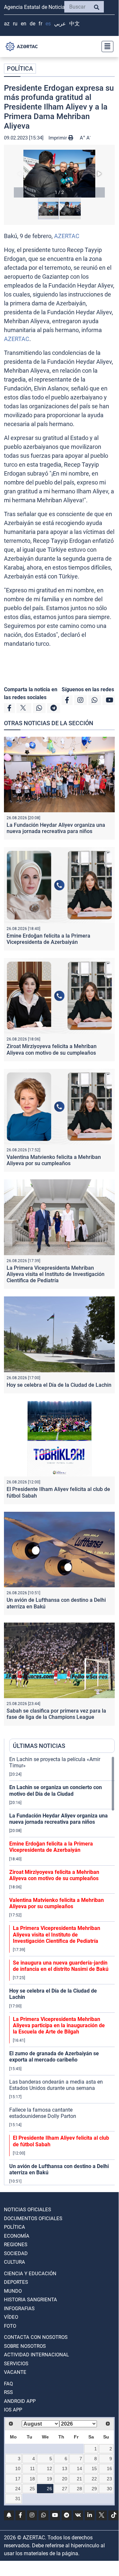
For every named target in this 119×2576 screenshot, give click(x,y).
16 (109, 2468)
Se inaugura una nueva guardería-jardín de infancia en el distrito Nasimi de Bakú (61, 1966)
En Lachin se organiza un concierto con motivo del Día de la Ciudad (56, 1790)
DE (32, 24)
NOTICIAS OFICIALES (28, 2210)
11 (32, 2468)
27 (65, 2489)
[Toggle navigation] (105, 47)
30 (109, 2489)
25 (32, 2489)
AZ (7, 24)
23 (109, 2479)
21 (79, 2479)
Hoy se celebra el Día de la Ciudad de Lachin (59, 1385)
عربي (60, 24)
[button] (59, 174)
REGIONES (16, 2245)
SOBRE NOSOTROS (25, 2346)
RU (15, 24)
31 (18, 2498)
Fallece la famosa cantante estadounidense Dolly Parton (43, 2113)
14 (79, 2468)
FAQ (8, 2384)
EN (24, 24)
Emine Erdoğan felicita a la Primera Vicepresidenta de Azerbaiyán (48, 939)
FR (40, 24)
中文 (74, 24)
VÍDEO (11, 2317)
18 (32, 2479)
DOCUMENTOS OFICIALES (33, 2219)
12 (49, 2468)
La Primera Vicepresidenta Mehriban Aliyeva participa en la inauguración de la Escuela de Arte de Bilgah (59, 2025)
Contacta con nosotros (36, 2337)
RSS (8, 2392)
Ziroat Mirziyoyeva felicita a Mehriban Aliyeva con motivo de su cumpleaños (52, 1049)
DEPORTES (16, 2282)
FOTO (10, 2326)
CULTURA (15, 2262)
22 (94, 2479)
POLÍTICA (20, 68)
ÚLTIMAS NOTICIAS (39, 1746)
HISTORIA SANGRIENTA (30, 2300)
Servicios (16, 2364)
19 (49, 2479)
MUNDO (13, 2291)
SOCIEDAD (16, 2253)
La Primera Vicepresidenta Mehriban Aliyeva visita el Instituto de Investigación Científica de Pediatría (56, 1274)
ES (48, 24)
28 (79, 2489)
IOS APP (13, 2410)
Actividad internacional (36, 2355)
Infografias (19, 2309)
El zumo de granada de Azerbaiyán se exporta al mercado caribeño (54, 2057)
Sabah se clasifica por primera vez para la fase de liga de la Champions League (56, 1714)
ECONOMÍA (17, 2236)
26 (49, 2489)
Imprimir (58, 138)
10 (18, 2468)
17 (18, 2479)
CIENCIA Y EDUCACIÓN (30, 2274)
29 (94, 2489)
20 (65, 2479)
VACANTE (15, 2372)
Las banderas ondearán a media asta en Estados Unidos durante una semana (56, 2085)
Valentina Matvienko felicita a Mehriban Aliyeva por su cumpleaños (54, 1160)
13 (65, 2468)
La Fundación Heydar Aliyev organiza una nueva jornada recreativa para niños (56, 828)
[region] (62, 1971)
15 (94, 2468)
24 (18, 2489)
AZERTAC (67, 236)
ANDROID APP (20, 2401)
